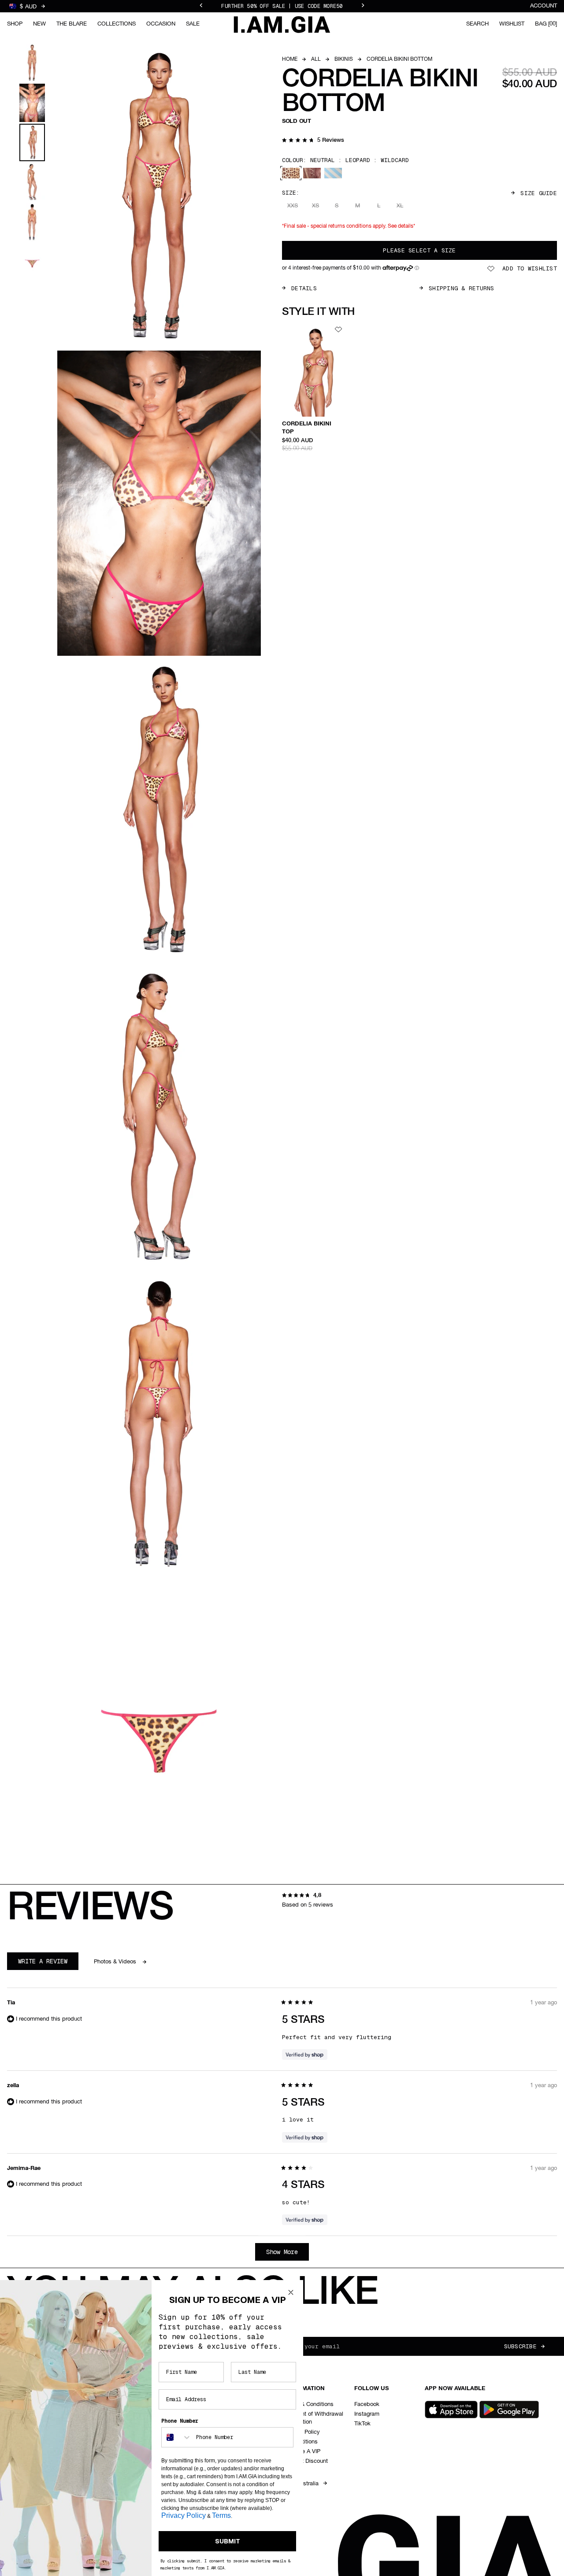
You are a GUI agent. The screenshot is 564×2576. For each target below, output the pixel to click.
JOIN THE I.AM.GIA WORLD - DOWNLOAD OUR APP (282, 6)
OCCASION (161, 24)
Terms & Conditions (309, 2404)
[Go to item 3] (32, 142)
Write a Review (48, 1963)
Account (544, 6)
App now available (455, 2389)
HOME (290, 59)
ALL (316, 59)
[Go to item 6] (32, 262)
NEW (39, 24)
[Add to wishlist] (338, 329)
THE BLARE (72, 24)
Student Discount (306, 2461)
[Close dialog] (291, 2292)
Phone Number (180, 2421)
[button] (313, 141)
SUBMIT (228, 2541)
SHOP (15, 24)
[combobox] (177, 2437)
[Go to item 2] (32, 103)
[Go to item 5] (32, 222)
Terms (221, 2515)
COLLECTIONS (117, 24)
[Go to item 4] (32, 182)
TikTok (362, 2424)
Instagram (367, 2414)
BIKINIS (344, 59)
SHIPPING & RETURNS (462, 288)
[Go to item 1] (32, 63)
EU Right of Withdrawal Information (314, 2418)
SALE (193, 24)
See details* (401, 226)
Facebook (367, 2404)
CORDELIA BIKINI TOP (307, 428)
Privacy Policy (184, 2515)
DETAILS (304, 288)
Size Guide (539, 193)
